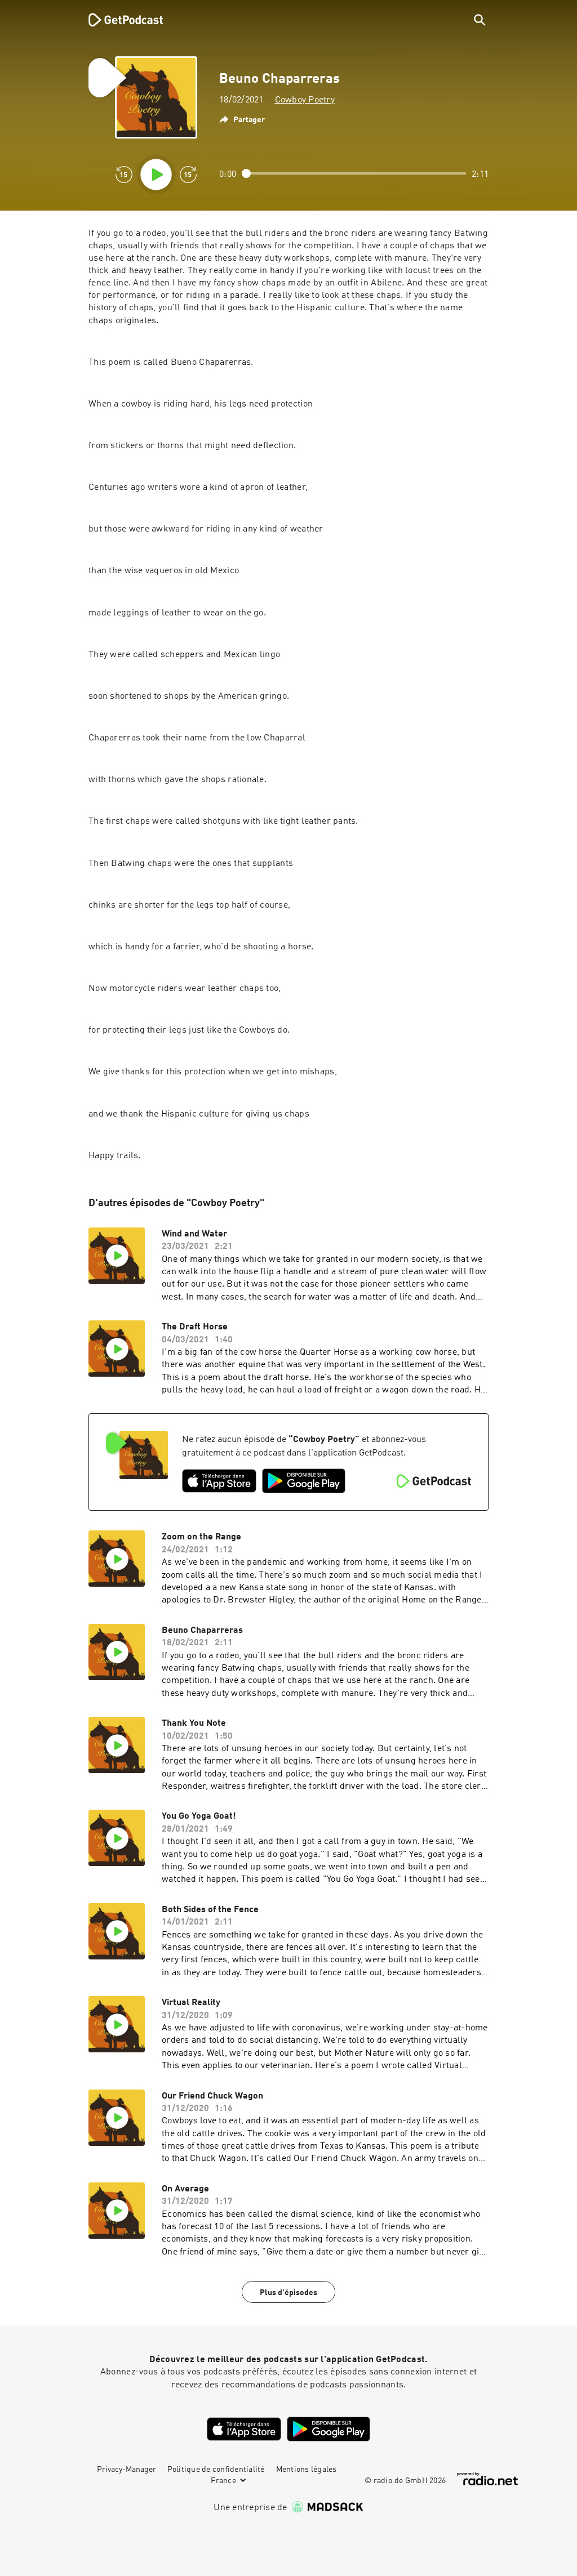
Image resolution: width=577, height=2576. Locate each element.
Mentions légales (307, 2470)
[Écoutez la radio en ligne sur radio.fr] (487, 2479)
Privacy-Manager (127, 2470)
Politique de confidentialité (216, 2470)
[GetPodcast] (118, 20)
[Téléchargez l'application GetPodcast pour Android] (304, 1481)
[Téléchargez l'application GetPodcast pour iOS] (219, 1481)
